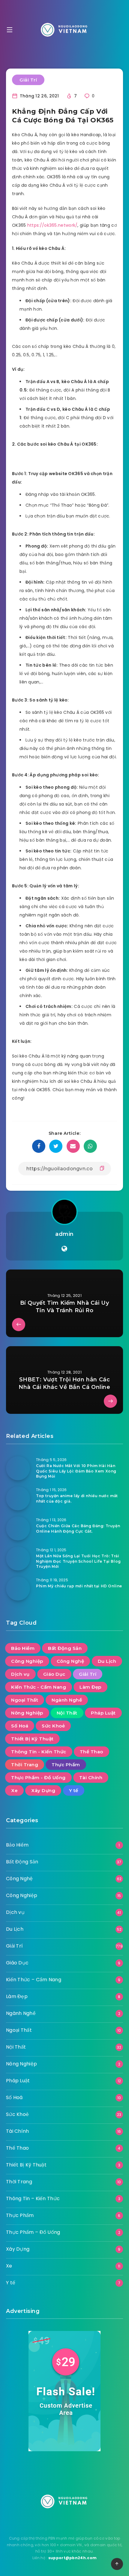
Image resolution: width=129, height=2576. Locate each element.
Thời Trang (25, 1765)
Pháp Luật (103, 1713)
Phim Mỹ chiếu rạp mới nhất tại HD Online (79, 1586)
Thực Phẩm (66, 1765)
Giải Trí (28, 80)
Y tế (74, 1790)
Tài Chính (91, 1778)
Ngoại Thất (25, 1700)
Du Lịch (107, 1661)
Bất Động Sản (65, 1648)
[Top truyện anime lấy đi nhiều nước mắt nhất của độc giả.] (18, 1498)
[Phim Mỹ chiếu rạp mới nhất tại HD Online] (18, 1589)
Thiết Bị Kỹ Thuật (32, 1739)
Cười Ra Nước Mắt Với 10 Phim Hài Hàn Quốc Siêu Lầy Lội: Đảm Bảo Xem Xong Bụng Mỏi (76, 1471)
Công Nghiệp (27, 1661)
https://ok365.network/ (52, 225)
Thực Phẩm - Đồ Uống (38, 1778)
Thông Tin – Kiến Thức (33, 2198)
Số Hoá (20, 1726)
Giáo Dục (54, 1674)
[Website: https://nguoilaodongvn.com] (64, 1249)
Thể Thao (91, 1752)
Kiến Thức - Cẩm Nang (39, 1687)
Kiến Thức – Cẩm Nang (34, 1980)
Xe (14, 1790)
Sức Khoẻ (53, 1726)
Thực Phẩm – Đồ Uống (33, 2232)
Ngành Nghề (67, 1700)
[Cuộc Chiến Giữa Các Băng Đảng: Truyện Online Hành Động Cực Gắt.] (18, 1528)
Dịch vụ (20, 1674)
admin (64, 1234)
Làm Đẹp (90, 1687)
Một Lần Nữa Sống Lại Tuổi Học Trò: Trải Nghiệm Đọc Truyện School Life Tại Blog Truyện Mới (78, 1561)
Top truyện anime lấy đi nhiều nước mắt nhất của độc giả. (77, 1498)
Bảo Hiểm (23, 1648)
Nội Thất (67, 1713)
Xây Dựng (43, 1790)
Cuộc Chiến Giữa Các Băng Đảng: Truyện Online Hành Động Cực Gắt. (78, 1528)
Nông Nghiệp (27, 1713)
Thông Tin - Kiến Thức (39, 1752)
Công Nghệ (70, 1661)
